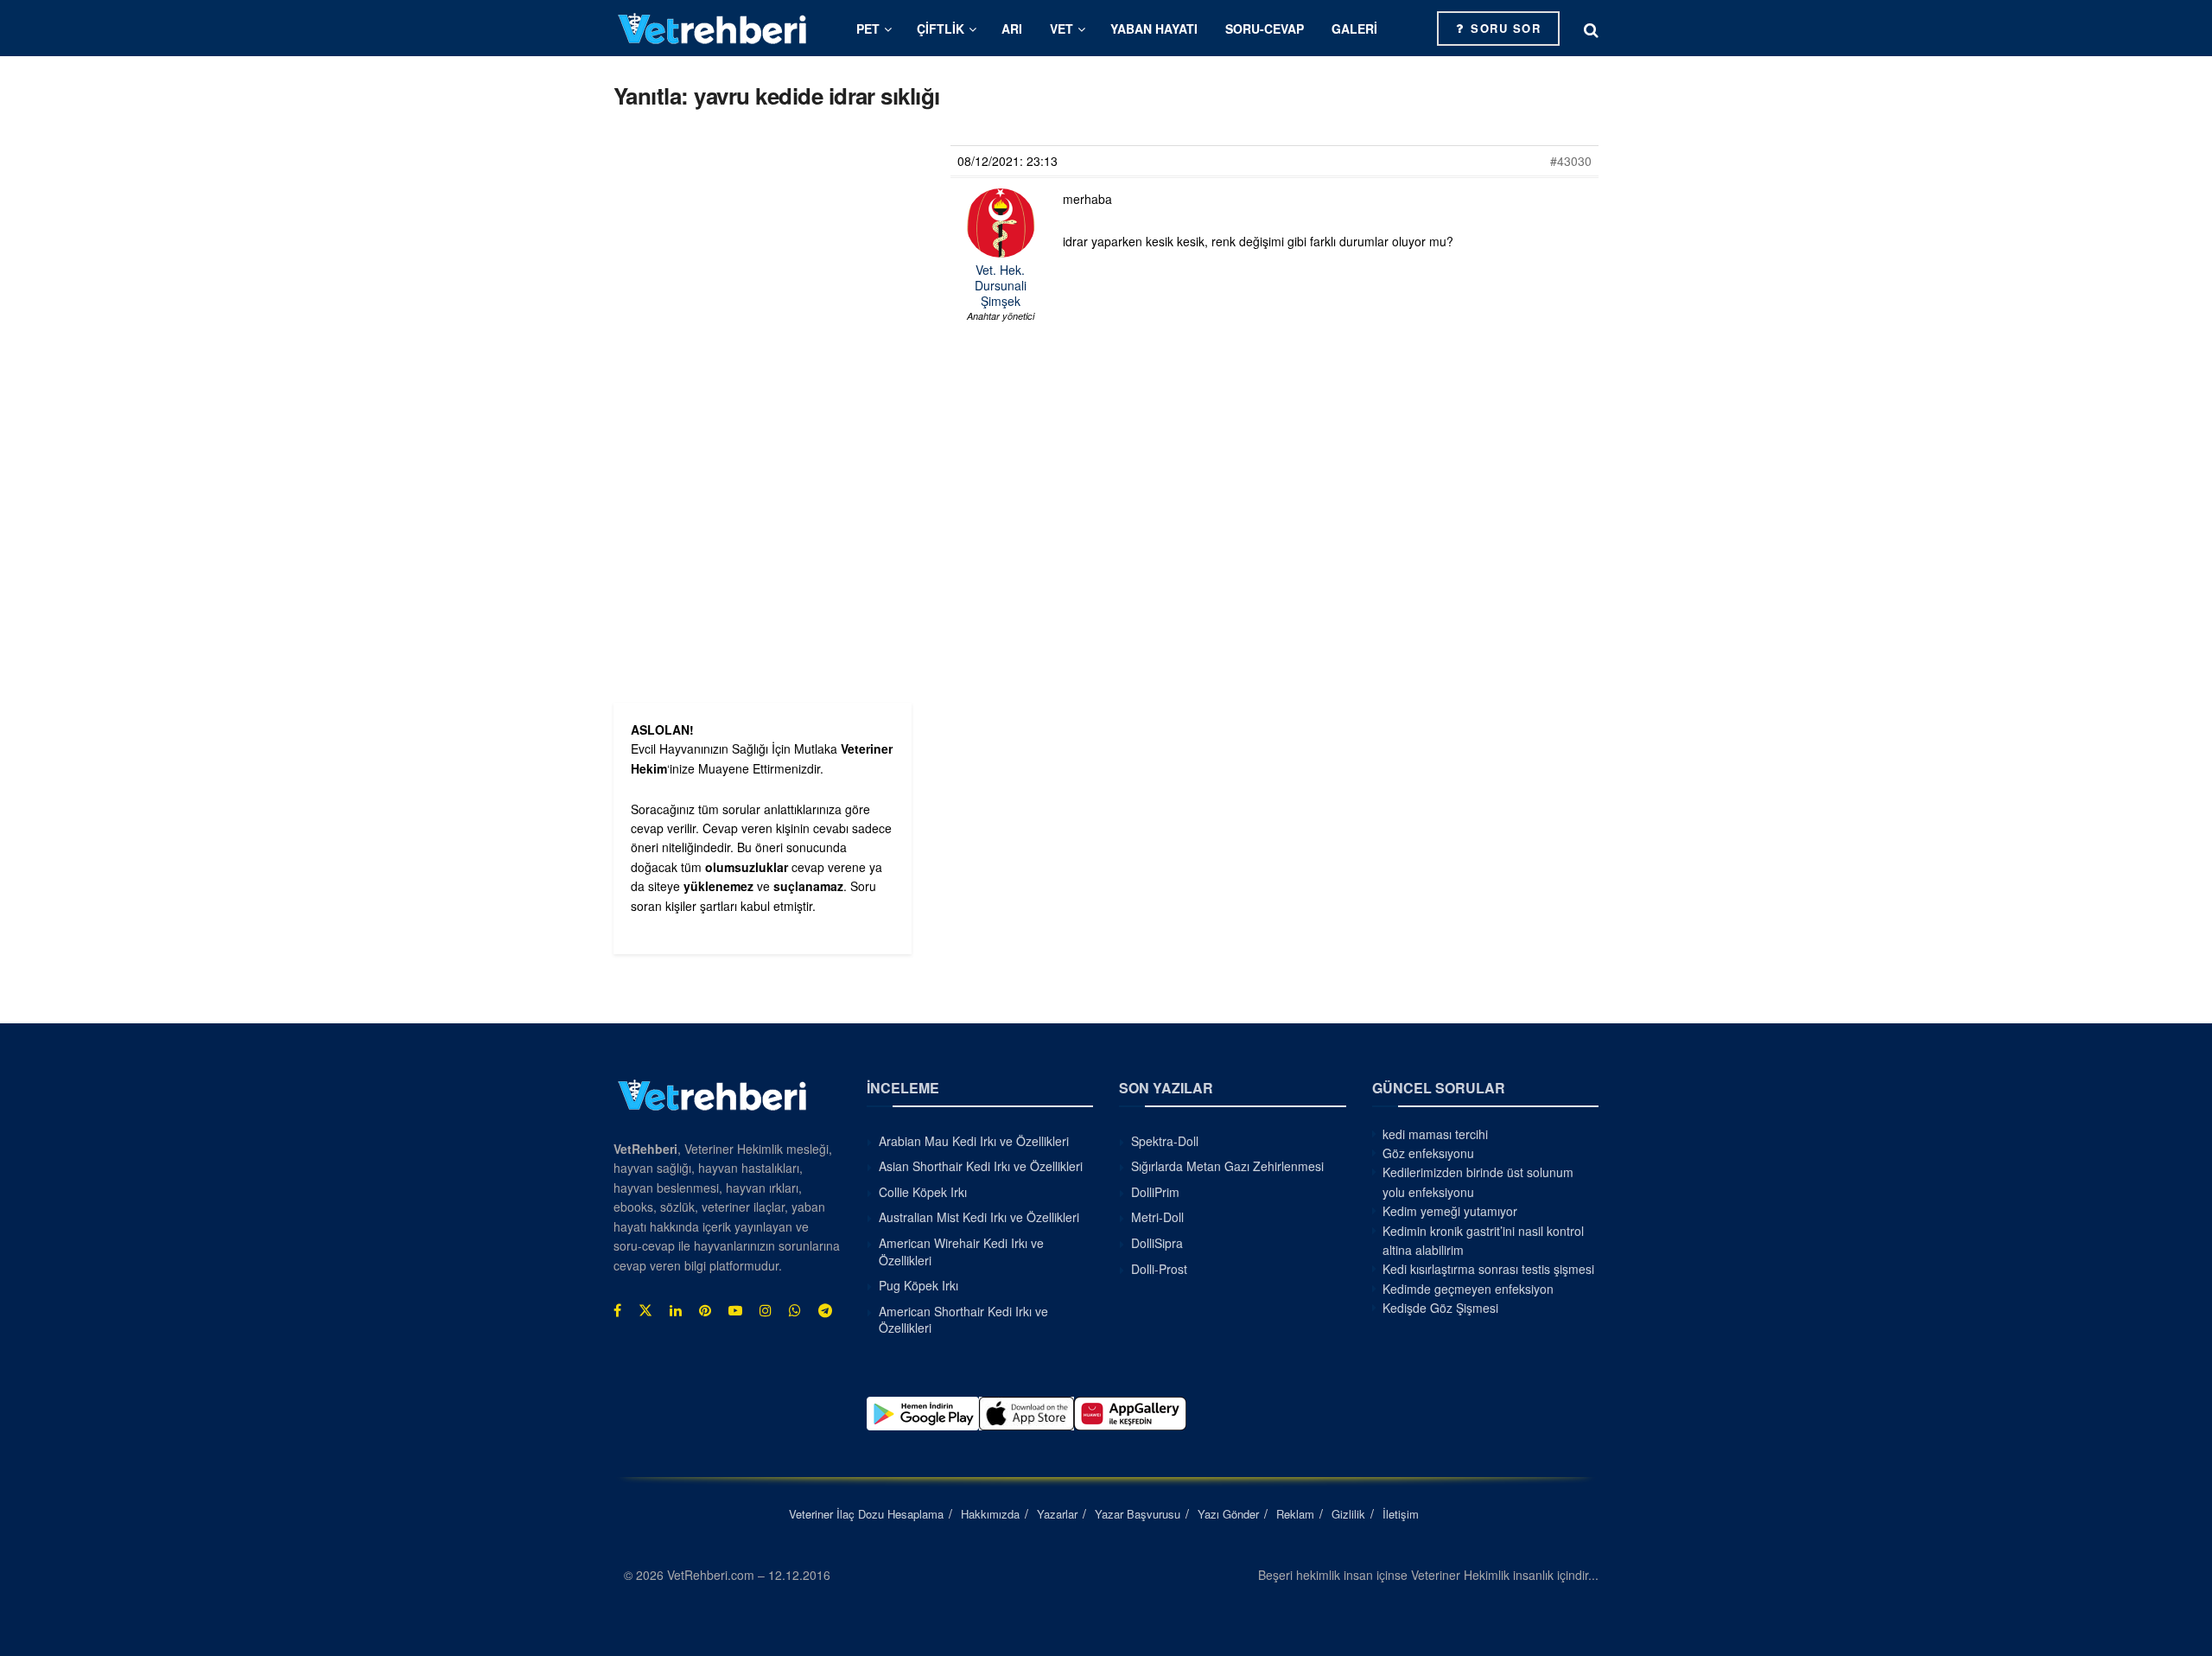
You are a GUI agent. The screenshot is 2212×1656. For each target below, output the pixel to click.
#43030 (1571, 161)
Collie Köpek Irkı (923, 1192)
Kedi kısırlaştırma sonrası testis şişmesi (1488, 1269)
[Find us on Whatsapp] (795, 1310)
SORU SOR (1504, 28)
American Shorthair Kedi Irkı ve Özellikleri (963, 1320)
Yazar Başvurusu (1138, 1514)
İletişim (1401, 1514)
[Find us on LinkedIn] (676, 1310)
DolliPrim (1155, 1192)
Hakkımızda (990, 1514)
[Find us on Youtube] (735, 1310)
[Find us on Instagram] (766, 1310)
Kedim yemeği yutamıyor (1450, 1211)
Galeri (1354, 29)
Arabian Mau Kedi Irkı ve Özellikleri (974, 1141)
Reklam (1295, 1514)
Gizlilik (1348, 1514)
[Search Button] (1591, 29)
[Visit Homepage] (713, 28)
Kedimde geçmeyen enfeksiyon (1468, 1289)
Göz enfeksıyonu (1428, 1153)
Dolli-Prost (1159, 1269)
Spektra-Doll (1165, 1141)
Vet (1062, 29)
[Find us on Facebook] (617, 1310)
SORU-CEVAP (1265, 29)
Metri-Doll (1157, 1217)
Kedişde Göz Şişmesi (1440, 1308)
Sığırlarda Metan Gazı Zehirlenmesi (1227, 1166)
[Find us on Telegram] (825, 1310)
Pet (868, 29)
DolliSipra (1157, 1243)
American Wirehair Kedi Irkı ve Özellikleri (961, 1252)
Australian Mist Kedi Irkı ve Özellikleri (979, 1217)
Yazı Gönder (1228, 1514)
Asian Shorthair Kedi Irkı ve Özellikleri (981, 1166)
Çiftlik (941, 29)
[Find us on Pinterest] (705, 1310)
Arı (1012, 29)
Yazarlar (1057, 1514)
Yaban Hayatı (1154, 29)
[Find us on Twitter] (645, 1310)
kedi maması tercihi (1435, 1134)
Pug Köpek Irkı (918, 1285)
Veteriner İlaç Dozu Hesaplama (866, 1514)
